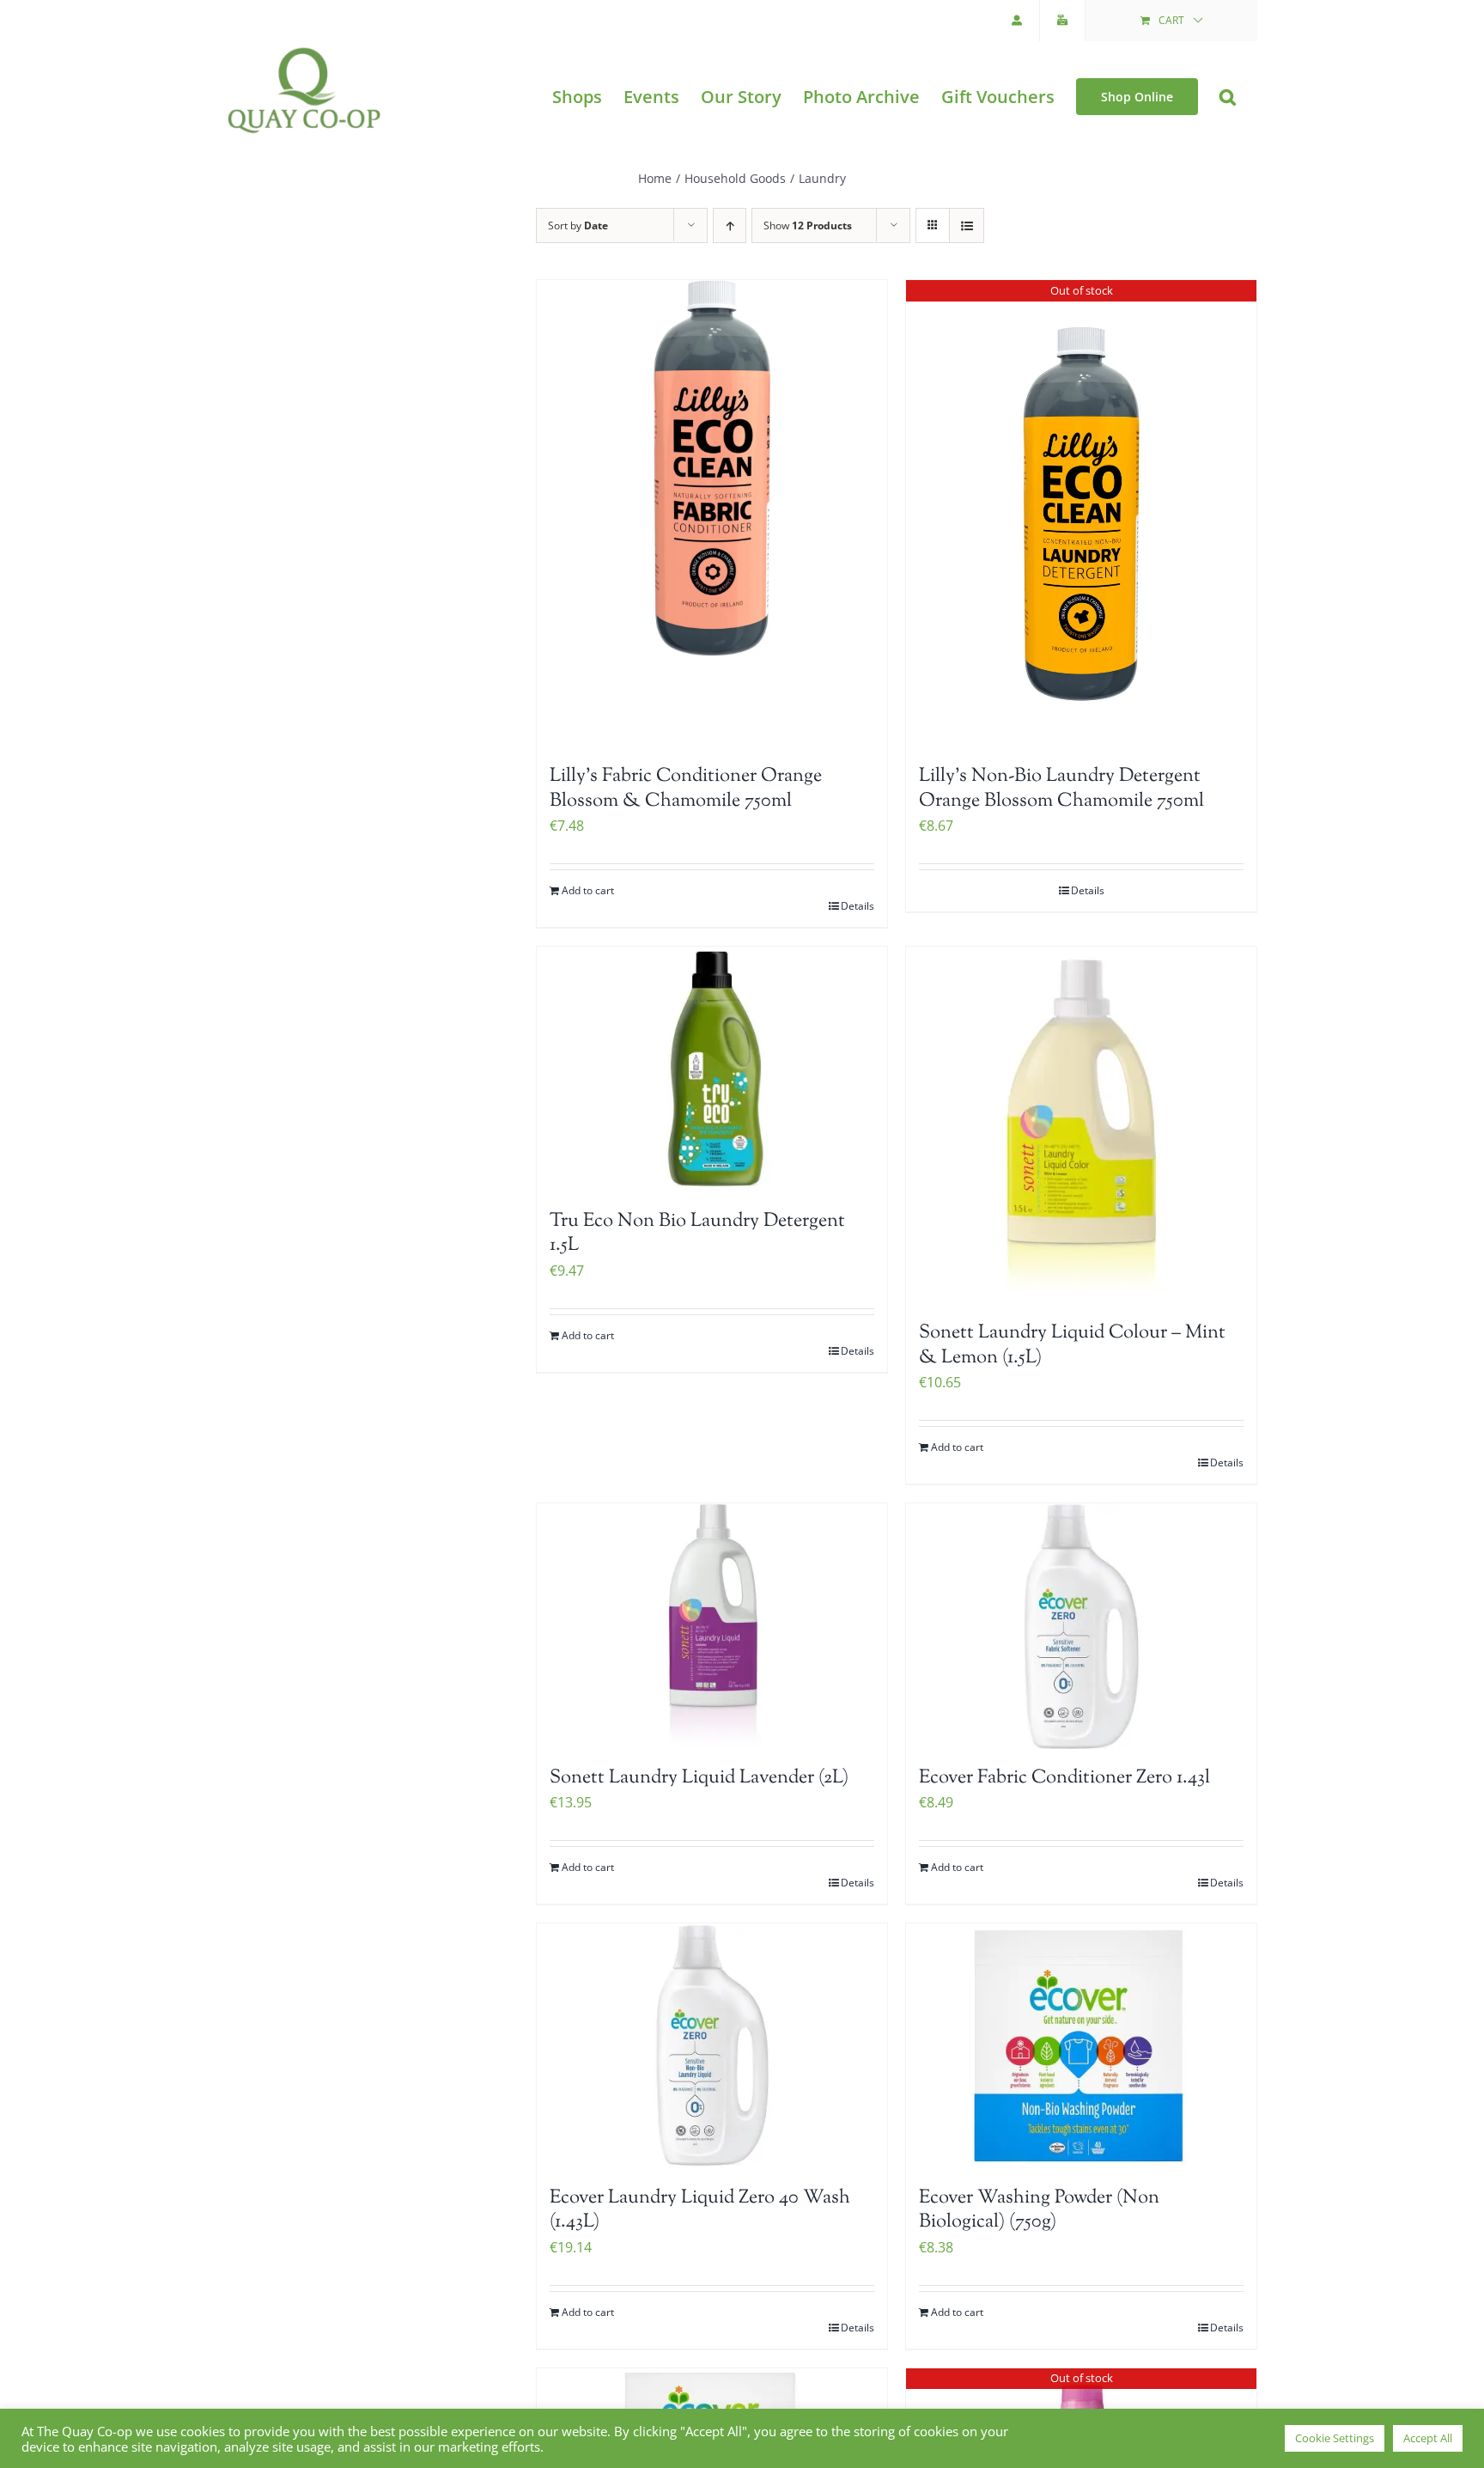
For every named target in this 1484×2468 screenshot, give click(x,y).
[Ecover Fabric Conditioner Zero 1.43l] (1081, 1626)
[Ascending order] (730, 225)
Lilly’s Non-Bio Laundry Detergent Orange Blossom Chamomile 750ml (1061, 789)
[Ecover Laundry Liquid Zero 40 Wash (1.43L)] (712, 2046)
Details (858, 906)
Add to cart (588, 890)
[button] (1228, 97)
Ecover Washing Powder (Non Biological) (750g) (1039, 2211)
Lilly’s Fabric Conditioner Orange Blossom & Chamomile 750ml (686, 789)
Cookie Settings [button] (1335, 2438)
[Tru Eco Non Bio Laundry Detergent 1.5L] (712, 1069)
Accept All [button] (1428, 2438)
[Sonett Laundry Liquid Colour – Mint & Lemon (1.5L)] (1081, 1125)
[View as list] (967, 225)
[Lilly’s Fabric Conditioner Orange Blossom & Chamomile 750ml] (712, 514)
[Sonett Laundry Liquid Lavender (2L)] (712, 1626)
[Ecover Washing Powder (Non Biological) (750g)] (1081, 2046)
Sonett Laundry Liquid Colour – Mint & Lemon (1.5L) (1072, 1346)
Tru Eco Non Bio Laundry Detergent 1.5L (697, 1234)
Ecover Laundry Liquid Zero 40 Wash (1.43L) (700, 2211)
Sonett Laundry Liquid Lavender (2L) (699, 1778)
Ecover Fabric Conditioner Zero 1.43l (1064, 1778)
